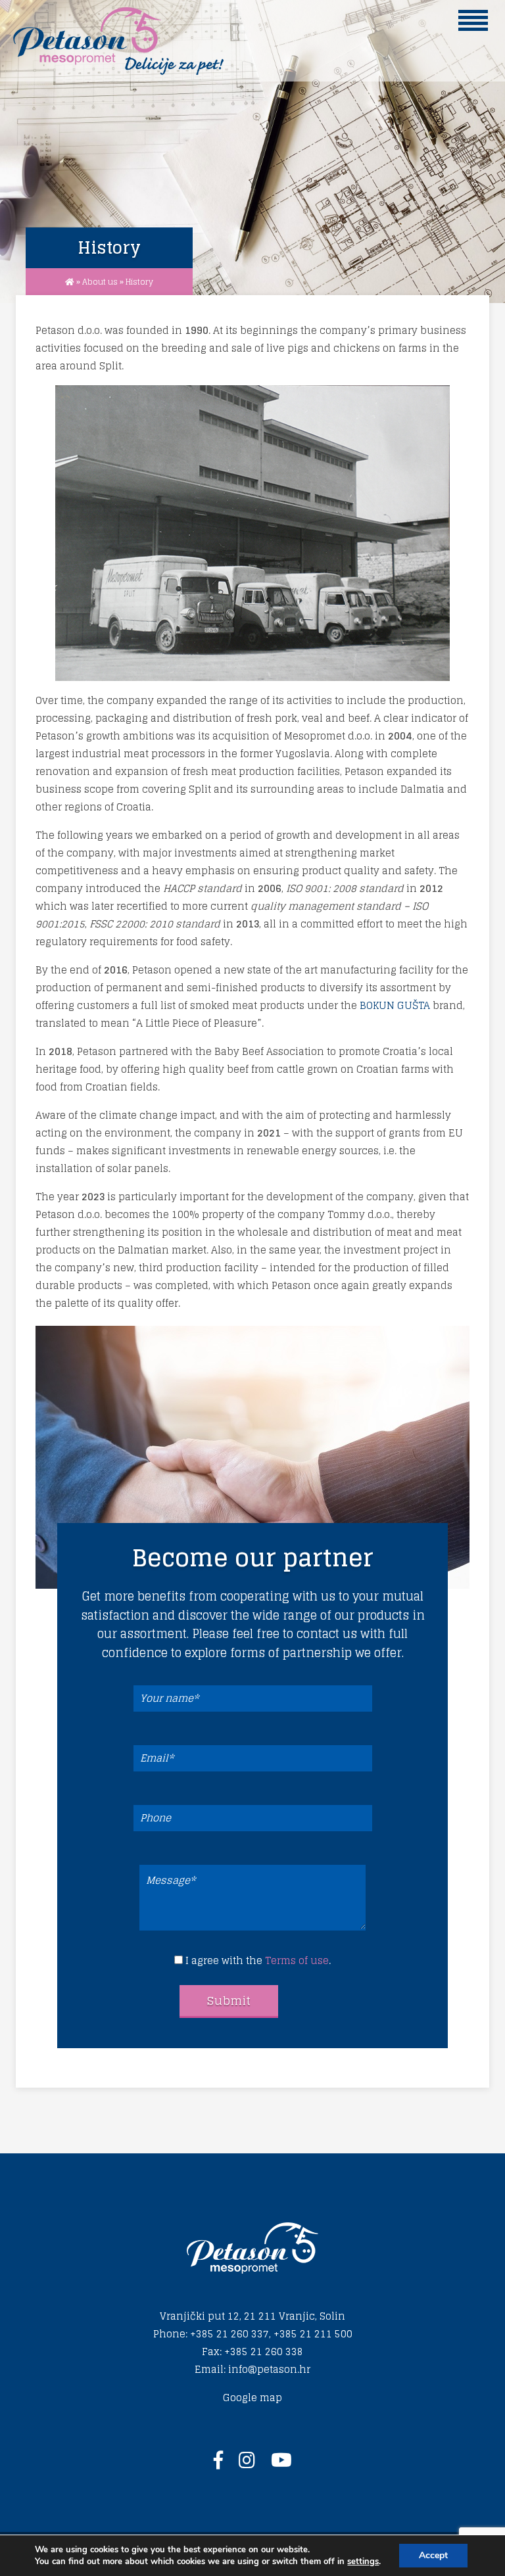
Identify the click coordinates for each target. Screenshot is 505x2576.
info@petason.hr (269, 2369)
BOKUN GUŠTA (395, 1005)
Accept (433, 2555)
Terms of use (297, 1960)
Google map (252, 2398)
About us (100, 282)
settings (363, 2562)
